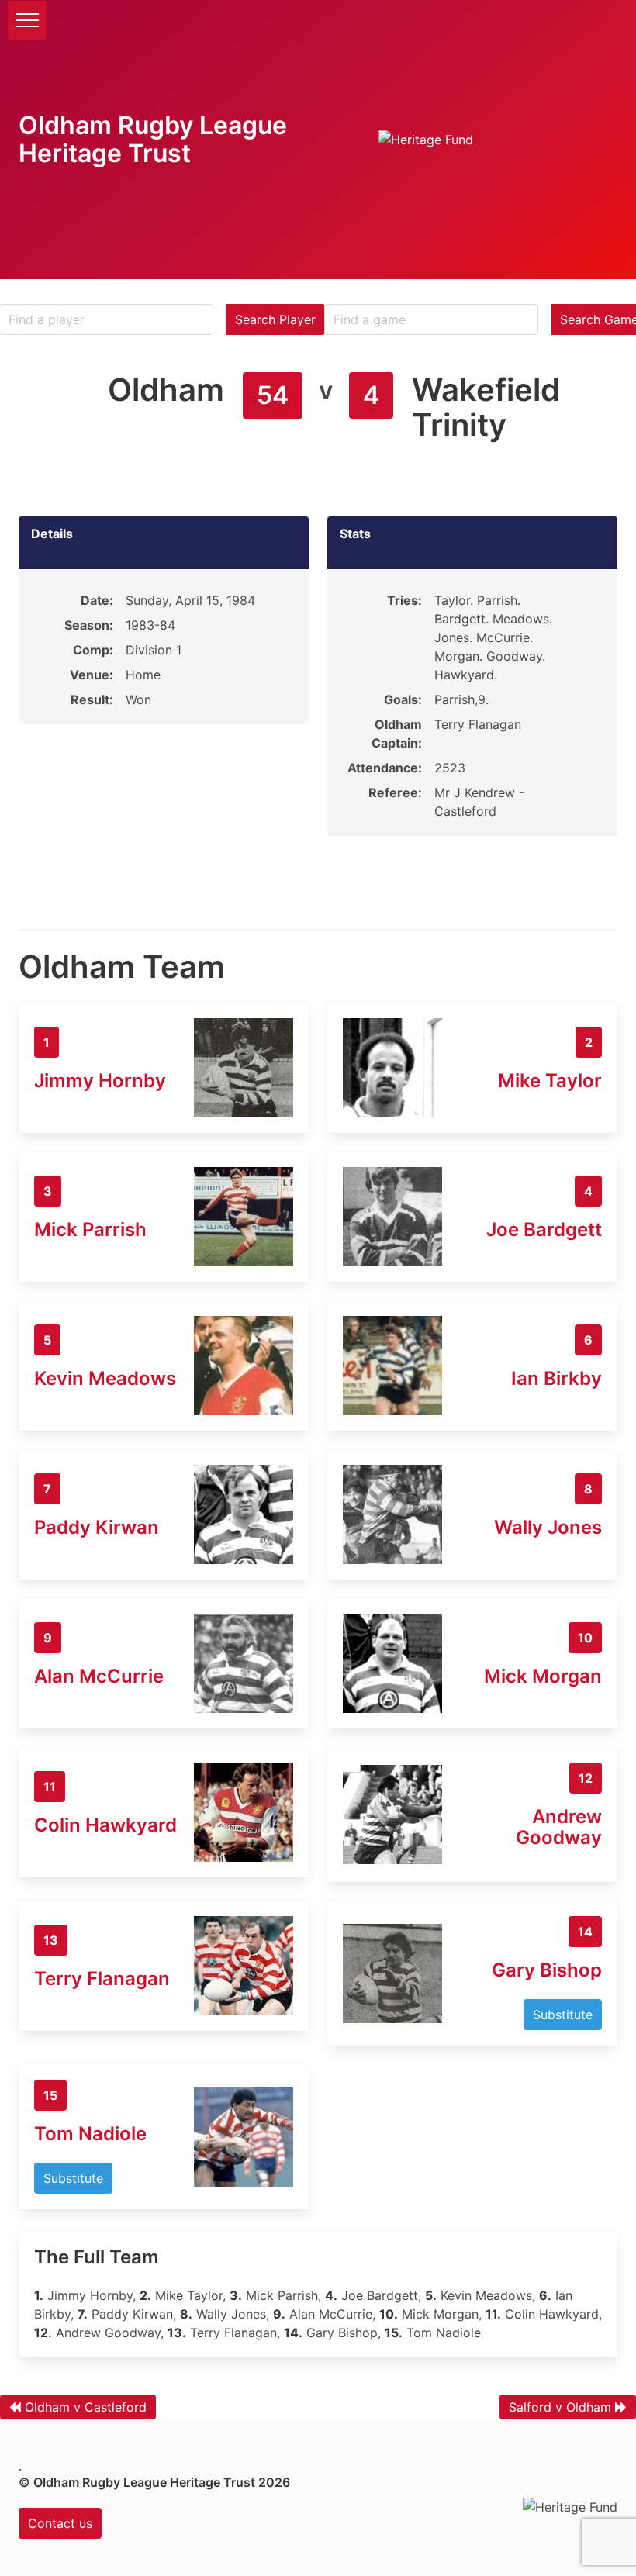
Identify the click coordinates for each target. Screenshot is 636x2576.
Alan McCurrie (99, 1676)
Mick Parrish (90, 1229)
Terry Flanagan (102, 1979)
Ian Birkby (556, 1378)
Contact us (60, 2523)
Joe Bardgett (544, 1229)
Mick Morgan (543, 1676)
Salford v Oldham (560, 2407)
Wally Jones (548, 1527)
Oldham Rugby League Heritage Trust (153, 139)
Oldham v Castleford (86, 2407)
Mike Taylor (550, 1081)
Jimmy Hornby (100, 1081)
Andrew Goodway (559, 1827)
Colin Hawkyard (105, 1825)
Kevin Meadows (105, 1378)
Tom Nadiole (90, 2134)
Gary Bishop (547, 1970)
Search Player (275, 319)
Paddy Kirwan (97, 1527)
